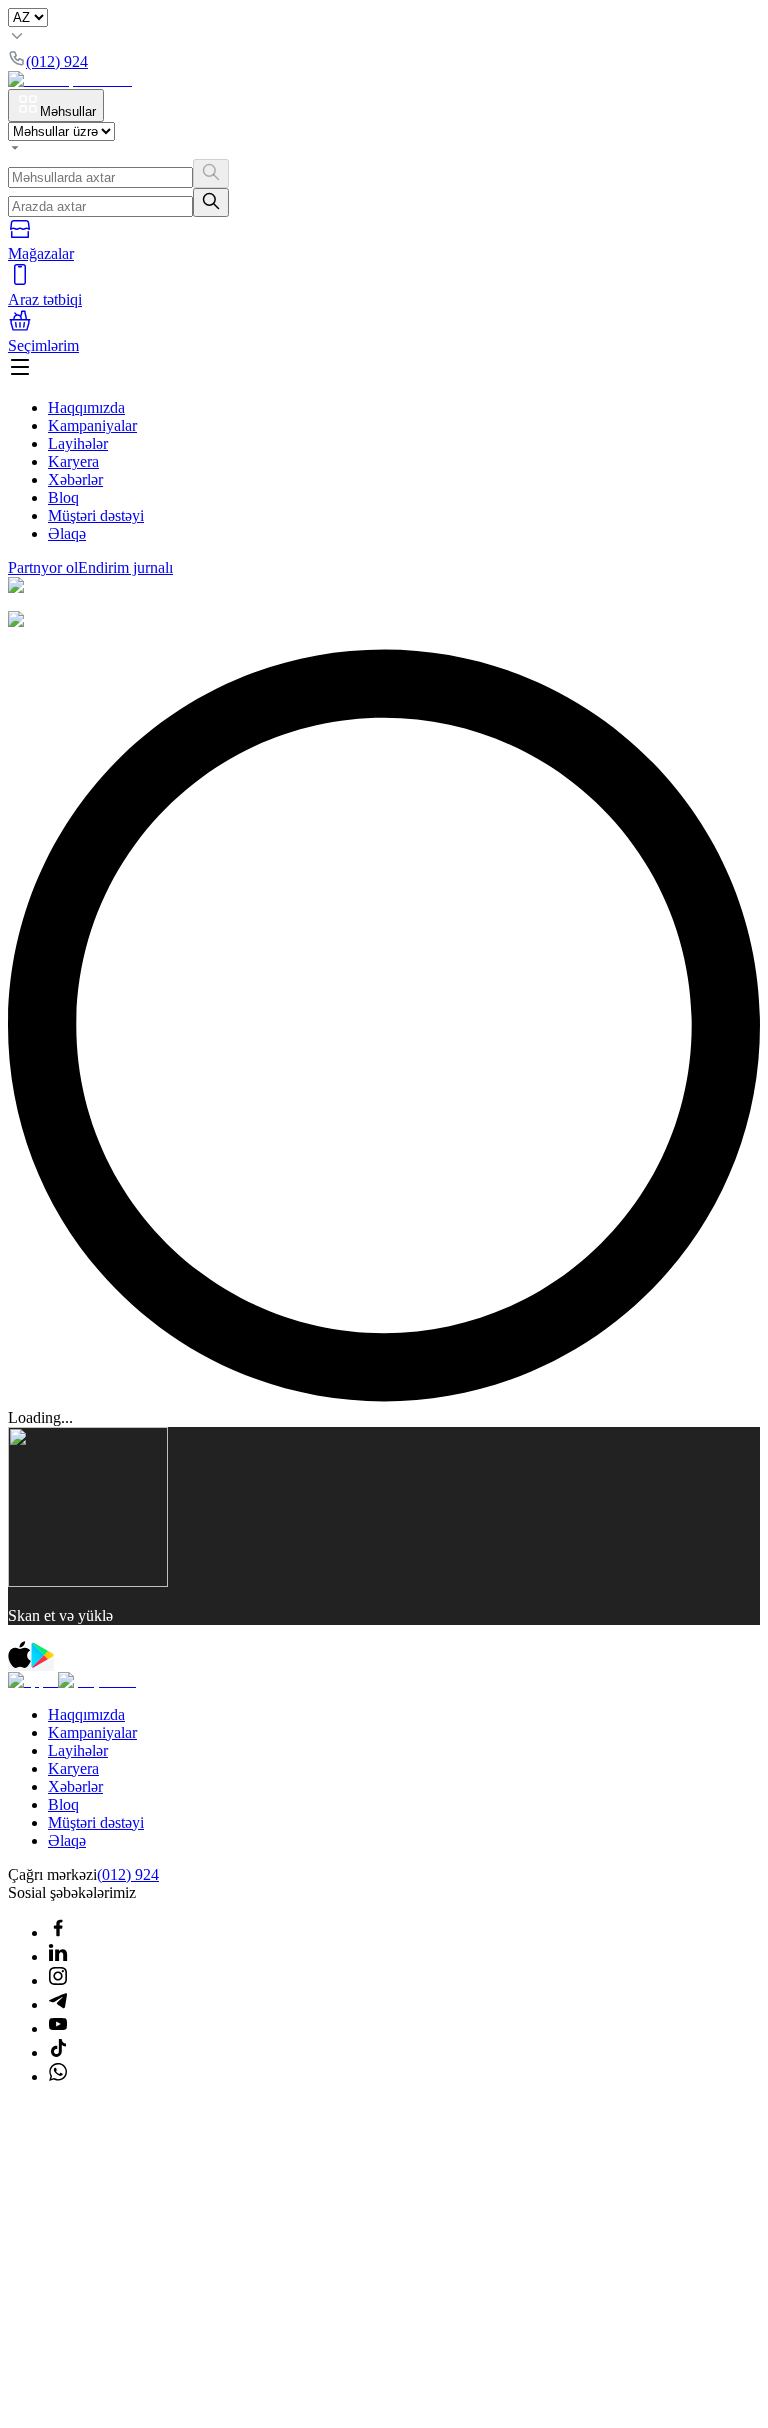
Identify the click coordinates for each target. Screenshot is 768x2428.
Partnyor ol (43, 567)
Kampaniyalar (92, 425)
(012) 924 (128, 1874)
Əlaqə (67, 533)
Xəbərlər (75, 479)
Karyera (73, 461)
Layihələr (78, 443)
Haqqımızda (86, 407)
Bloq (63, 497)
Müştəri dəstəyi (96, 515)
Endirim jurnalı (125, 567)
